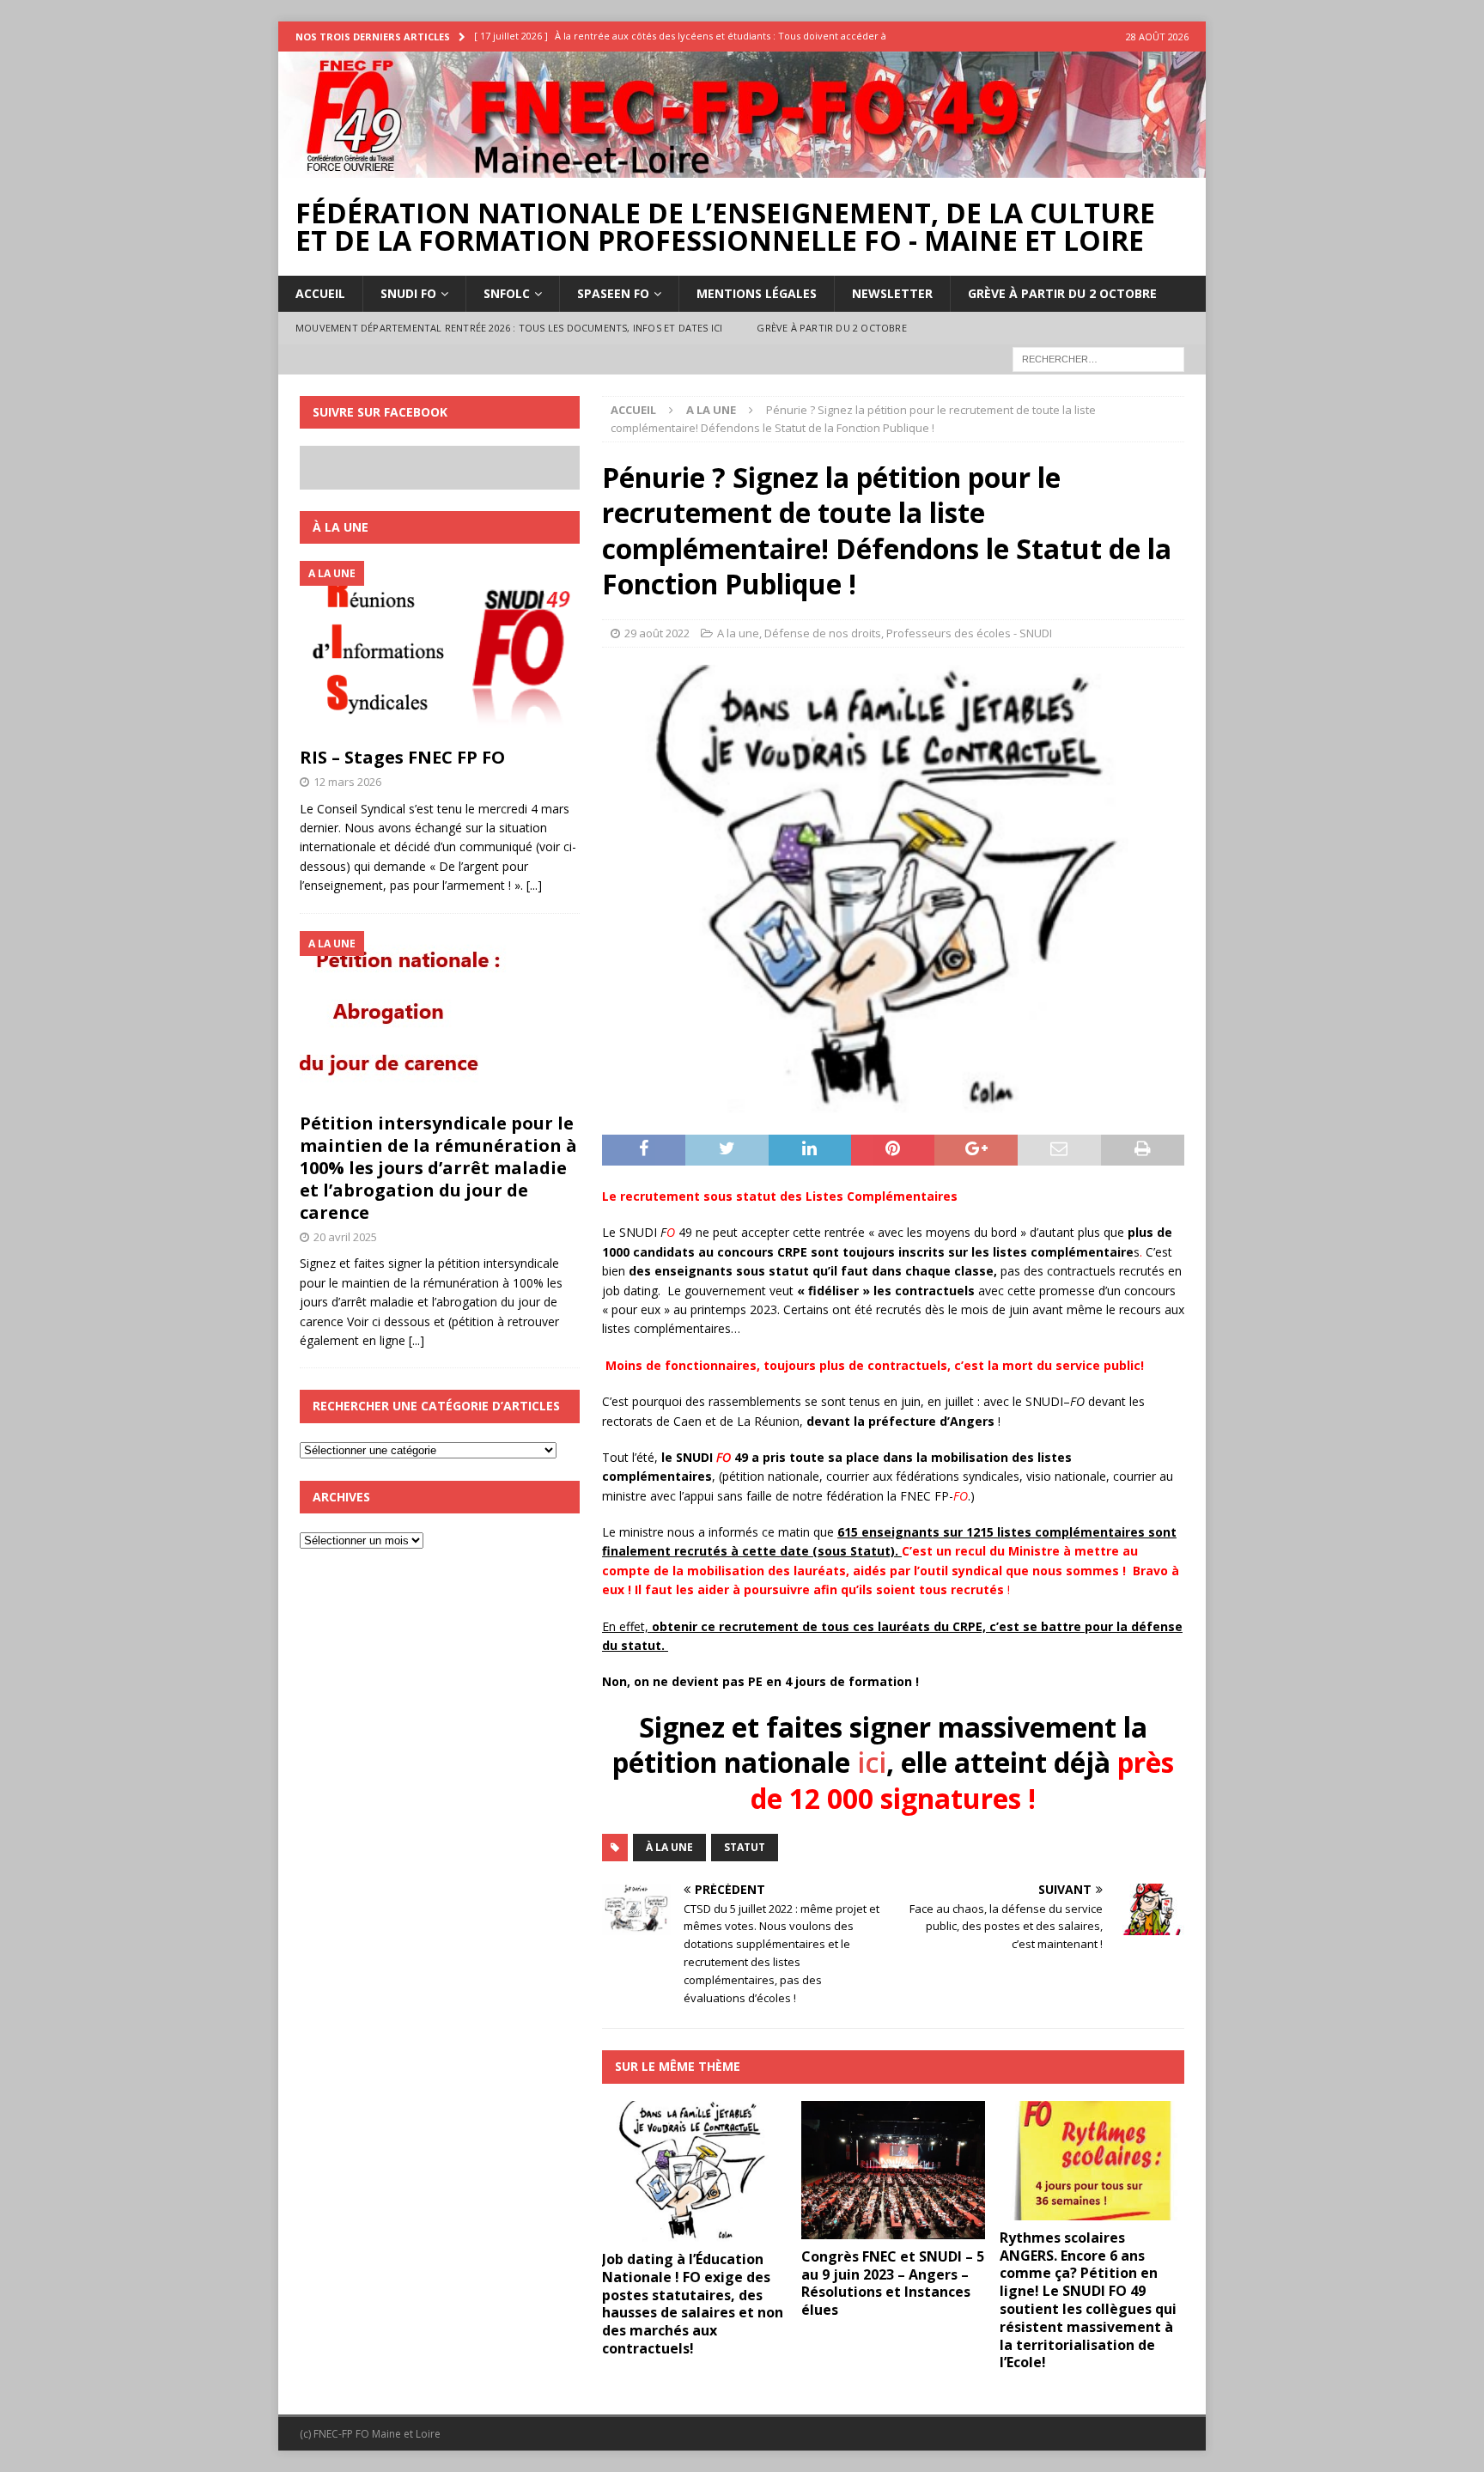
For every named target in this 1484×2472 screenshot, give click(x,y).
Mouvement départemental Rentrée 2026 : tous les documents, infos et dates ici (509, 328)
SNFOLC (507, 293)
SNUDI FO (408, 293)
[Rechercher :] (1098, 358)
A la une (738, 633)
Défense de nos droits (823, 633)
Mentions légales (757, 293)
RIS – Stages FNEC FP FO (402, 757)
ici (872, 1762)
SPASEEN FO (613, 293)
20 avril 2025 (345, 1237)
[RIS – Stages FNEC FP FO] (440, 649)
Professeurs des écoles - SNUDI (969, 633)
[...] (534, 885)
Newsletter (892, 293)
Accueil (320, 293)
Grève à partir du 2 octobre (1062, 293)
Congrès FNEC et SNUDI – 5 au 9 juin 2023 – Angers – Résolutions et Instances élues (893, 2283)
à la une (669, 1847)
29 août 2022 (657, 633)
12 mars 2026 (347, 782)
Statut (745, 1847)
